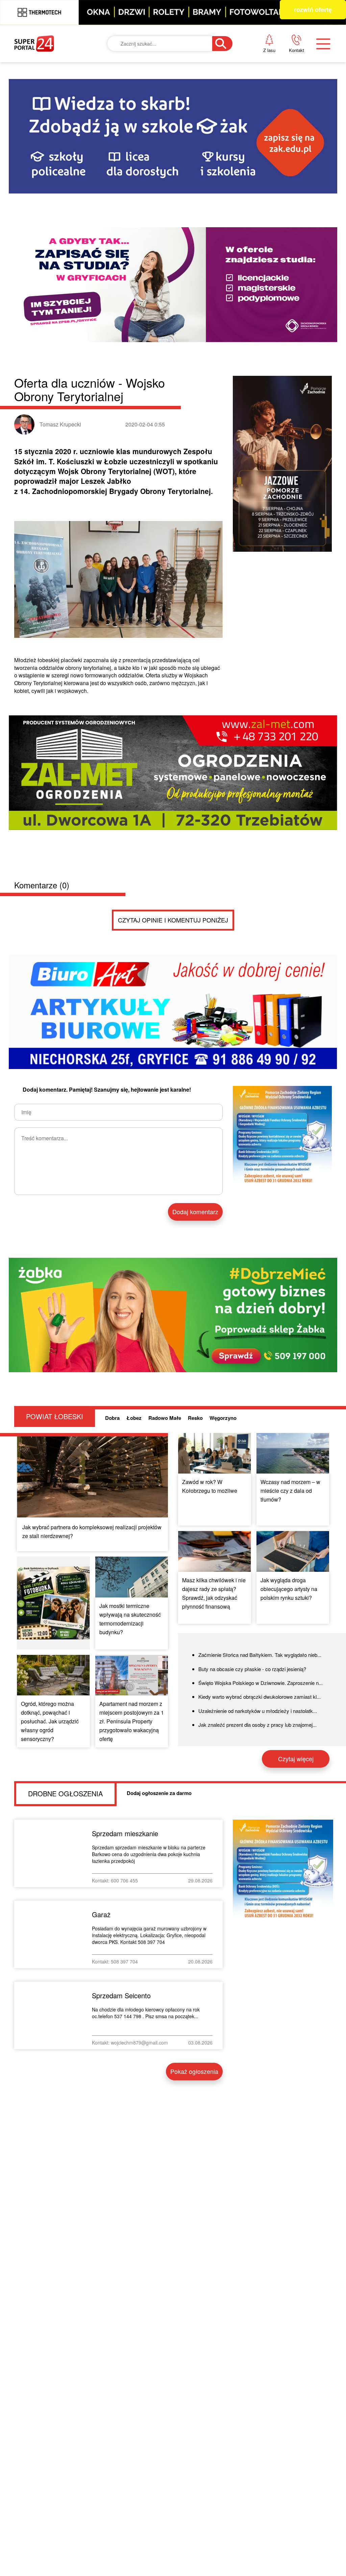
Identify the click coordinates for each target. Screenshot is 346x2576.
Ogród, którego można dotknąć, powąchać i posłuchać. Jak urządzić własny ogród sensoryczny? (50, 1721)
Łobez (134, 1418)
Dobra (112, 1418)
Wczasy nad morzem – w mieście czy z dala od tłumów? (290, 1491)
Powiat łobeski (55, 1416)
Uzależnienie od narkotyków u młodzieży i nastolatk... (258, 1711)
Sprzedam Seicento (121, 1995)
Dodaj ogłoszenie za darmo (159, 1793)
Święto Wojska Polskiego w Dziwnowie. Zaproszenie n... (261, 1683)
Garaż (101, 1914)
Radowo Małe (165, 1418)
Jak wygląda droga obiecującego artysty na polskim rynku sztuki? (289, 1589)
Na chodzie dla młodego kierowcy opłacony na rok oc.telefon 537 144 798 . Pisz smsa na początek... (146, 2013)
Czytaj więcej (296, 1759)
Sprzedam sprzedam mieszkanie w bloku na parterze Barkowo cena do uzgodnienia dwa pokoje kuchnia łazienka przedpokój (149, 1854)
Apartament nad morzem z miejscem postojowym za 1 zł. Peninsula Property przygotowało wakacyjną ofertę (132, 1721)
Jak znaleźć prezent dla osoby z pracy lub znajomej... (257, 1725)
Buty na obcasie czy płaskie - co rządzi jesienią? (252, 1669)
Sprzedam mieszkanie (125, 1833)
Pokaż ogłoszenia (194, 2071)
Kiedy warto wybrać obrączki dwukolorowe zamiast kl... (259, 1697)
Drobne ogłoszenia (65, 1793)
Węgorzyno (223, 1418)
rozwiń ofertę (313, 9)
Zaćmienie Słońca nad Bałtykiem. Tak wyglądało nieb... (260, 1655)
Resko (195, 1418)
